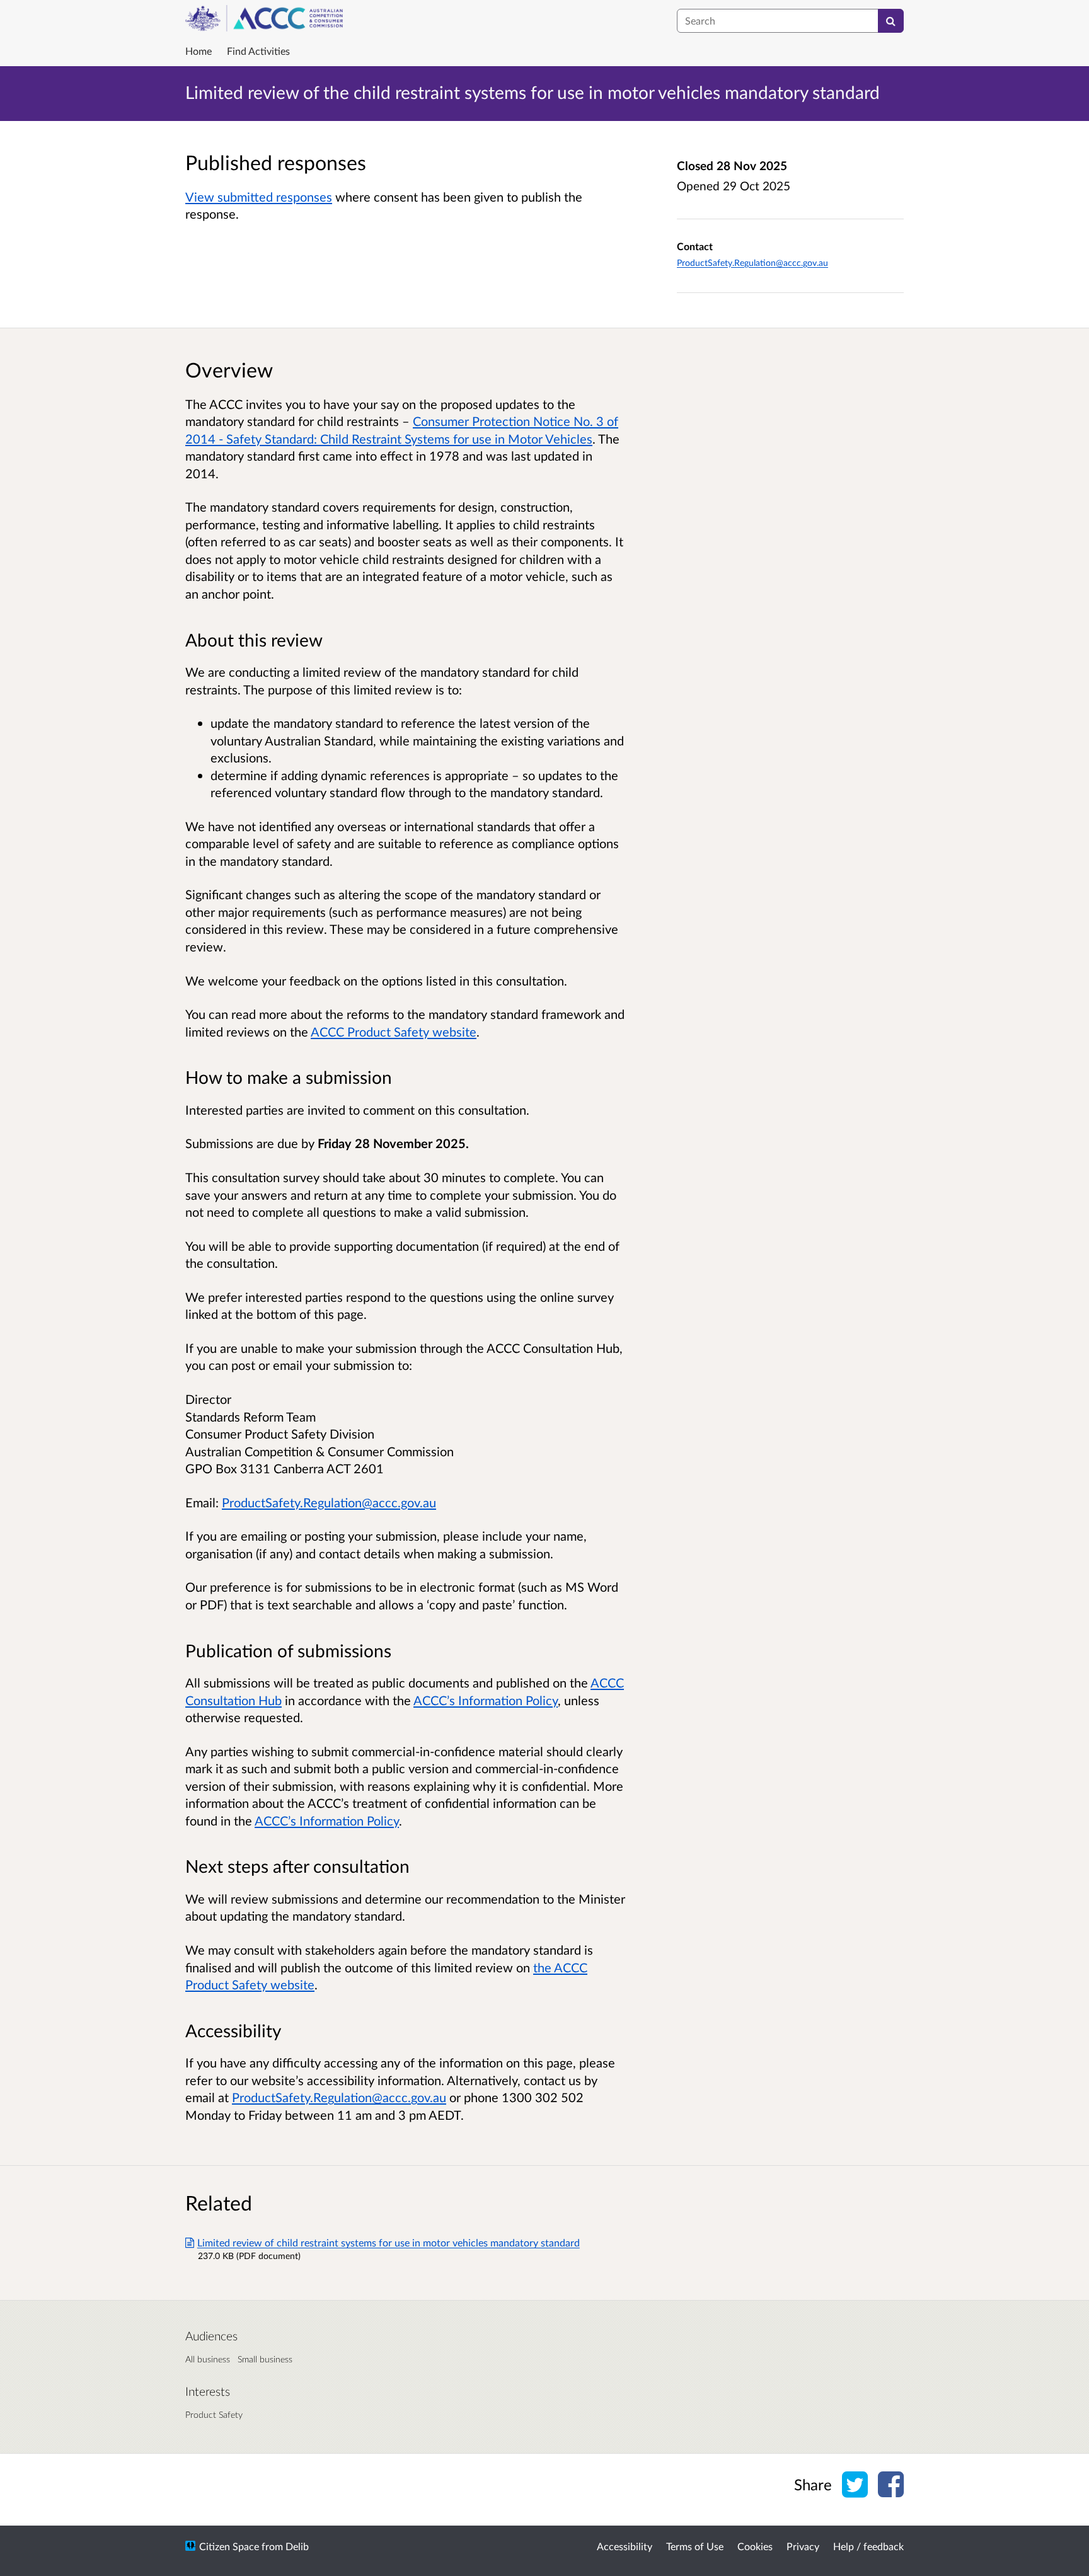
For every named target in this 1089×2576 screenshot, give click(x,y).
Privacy (803, 2546)
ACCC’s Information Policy (486, 1700)
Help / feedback (868, 2546)
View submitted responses (259, 197)
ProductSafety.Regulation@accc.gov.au (752, 262)
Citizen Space (229, 2546)
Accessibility (625, 2546)
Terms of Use (695, 2546)
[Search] (891, 21)
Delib (297, 2546)
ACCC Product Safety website (394, 1032)
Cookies (755, 2546)
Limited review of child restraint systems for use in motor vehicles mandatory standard (389, 2242)
